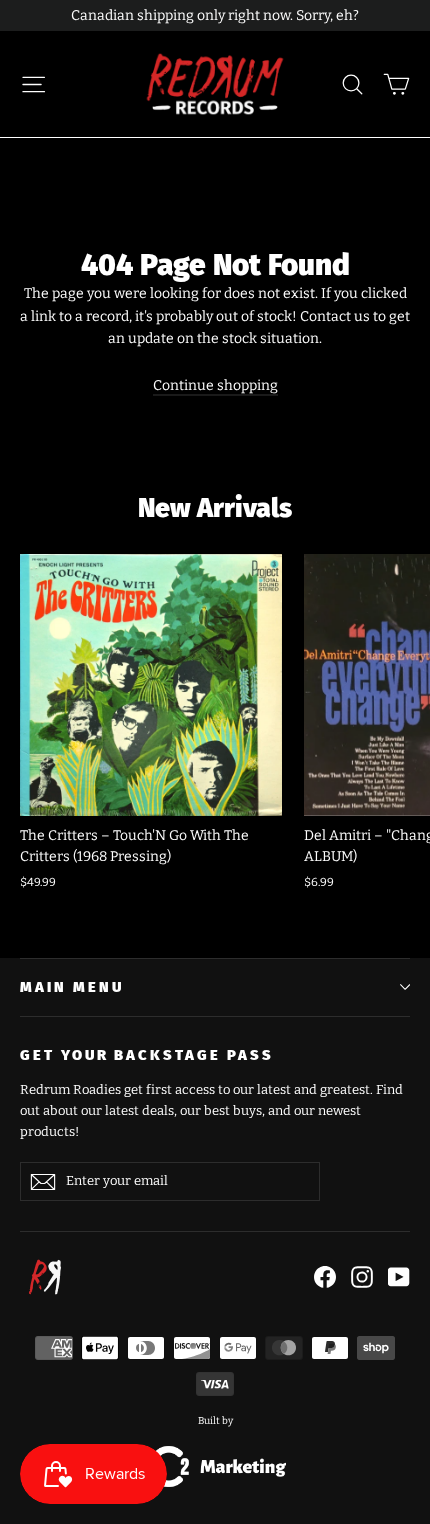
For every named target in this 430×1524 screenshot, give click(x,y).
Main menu (71, 987)
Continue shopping (215, 385)
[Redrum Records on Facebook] (325, 1277)
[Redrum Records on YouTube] (399, 1277)
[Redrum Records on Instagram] (362, 1277)
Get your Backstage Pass (147, 1055)
